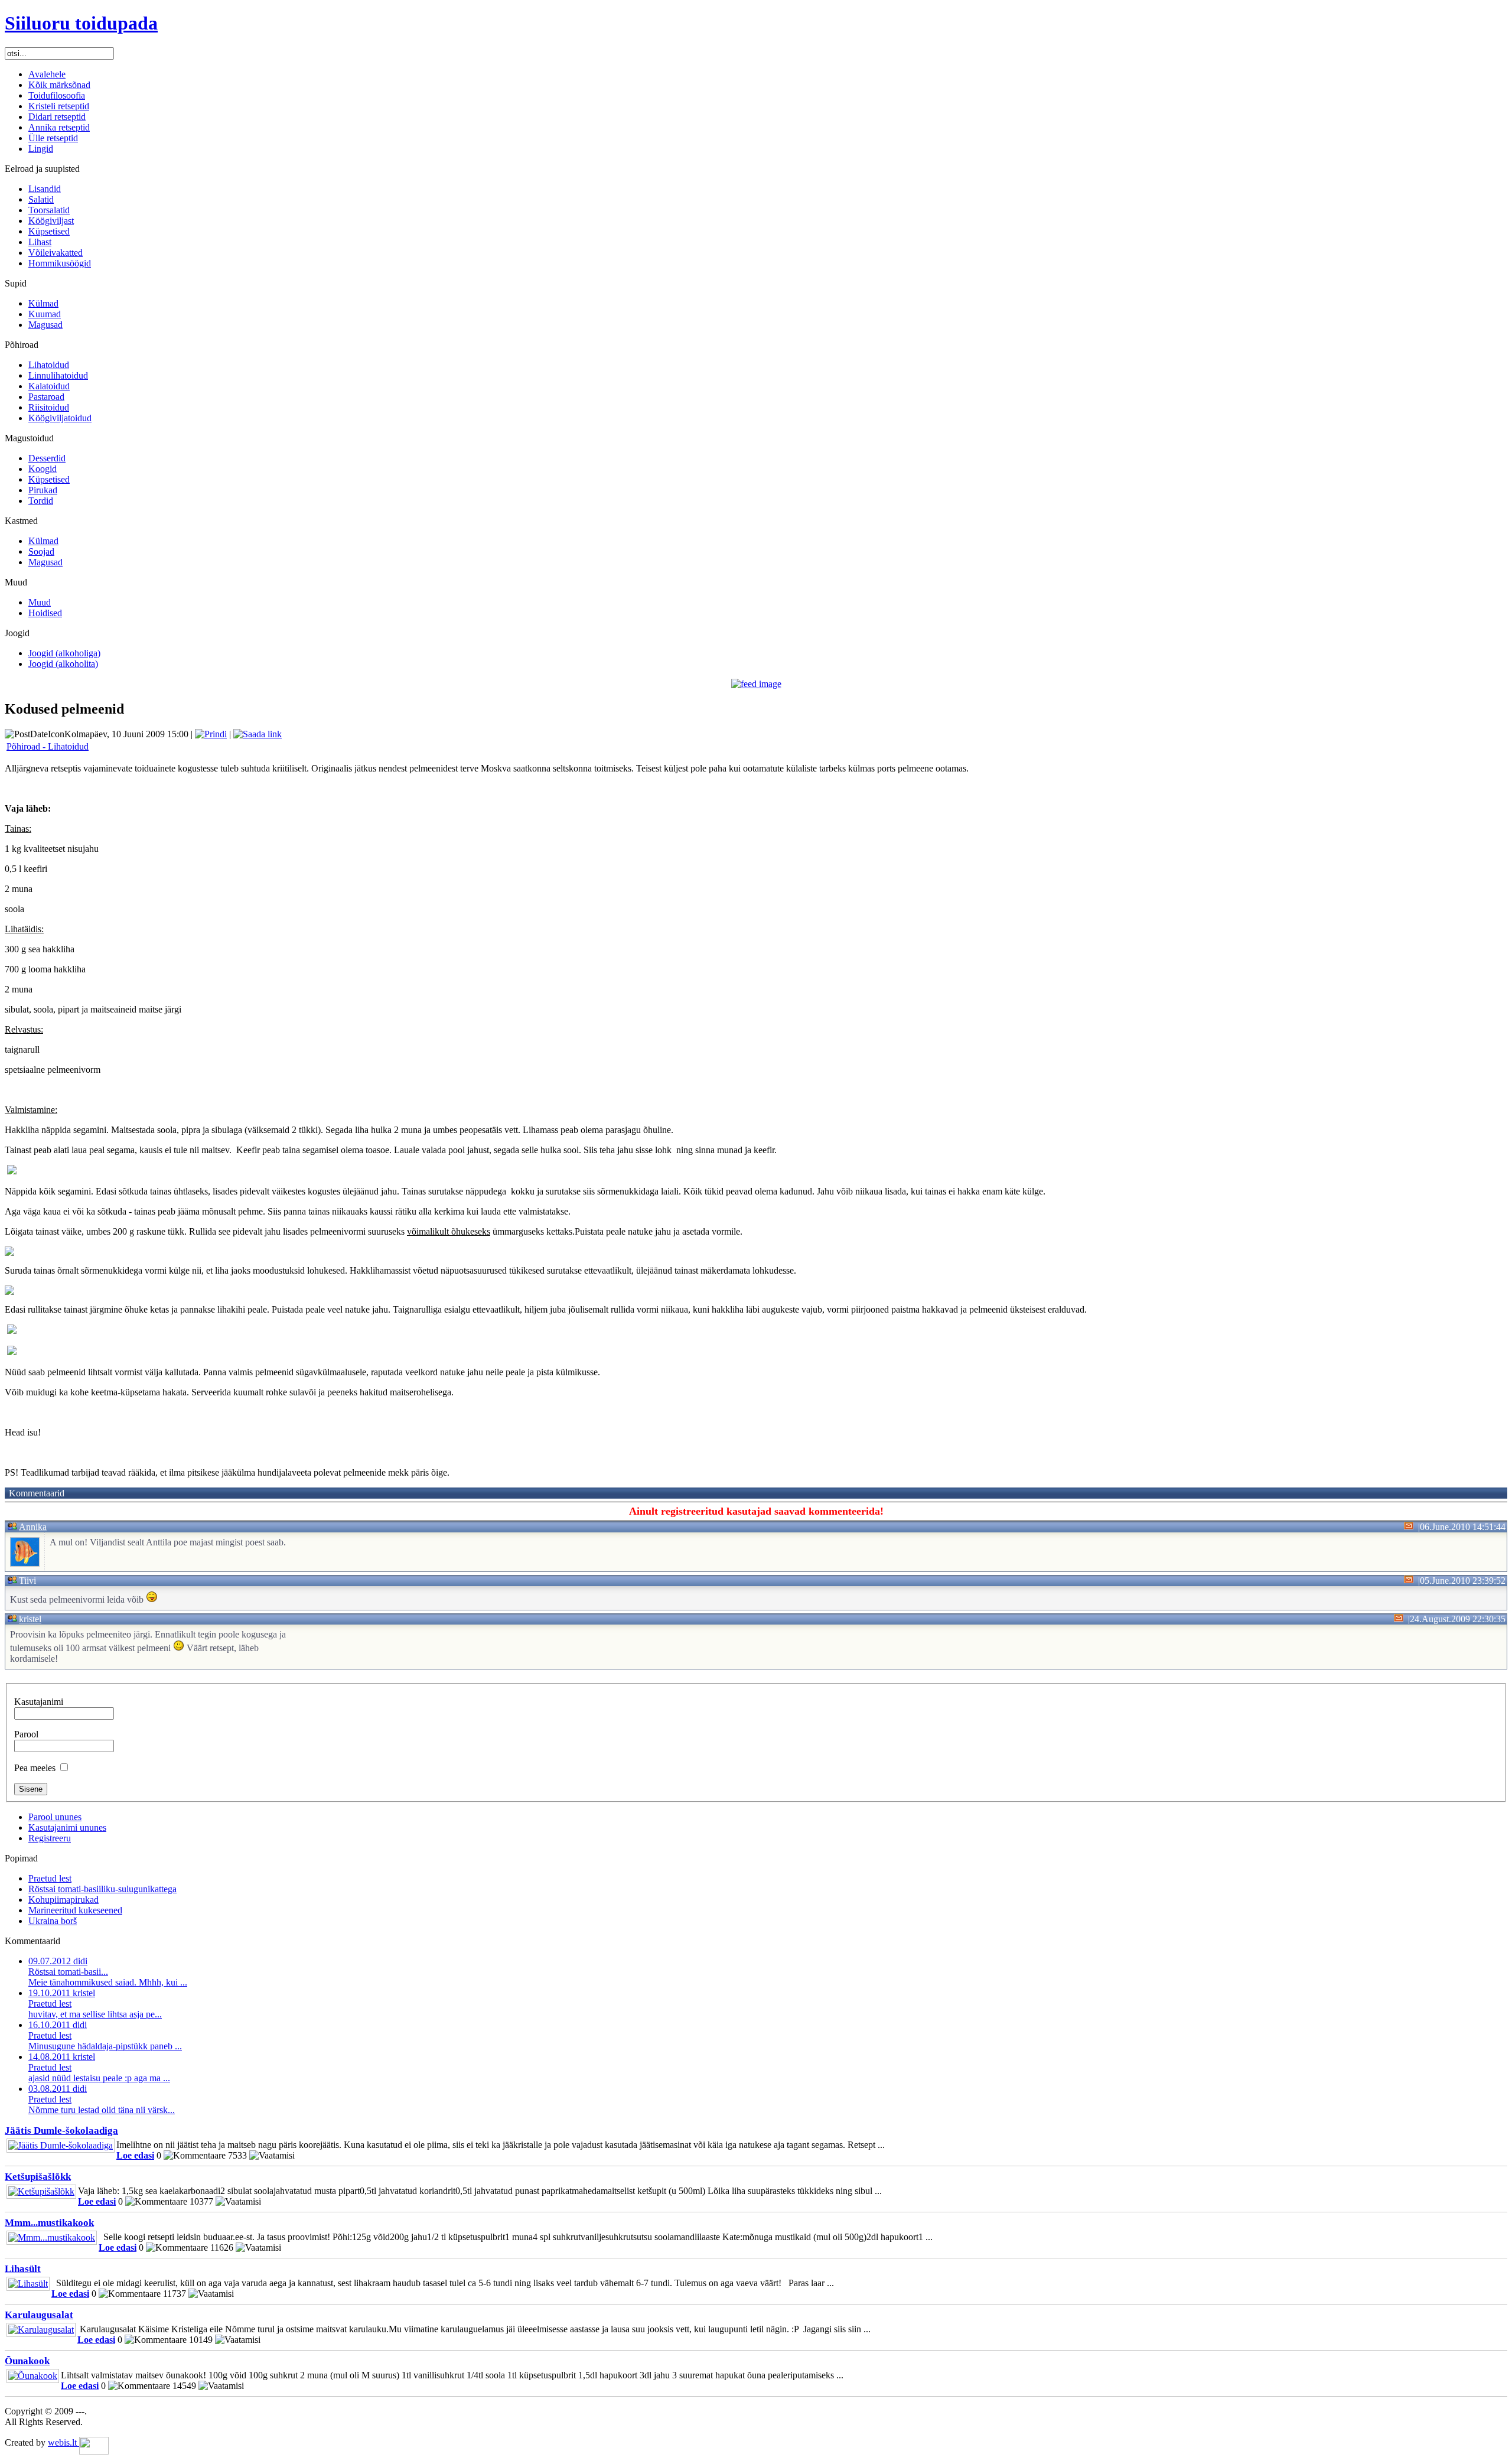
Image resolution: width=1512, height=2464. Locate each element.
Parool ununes (55, 1817)
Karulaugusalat (39, 2315)
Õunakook (27, 2361)
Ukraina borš (53, 1921)
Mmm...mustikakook (49, 2223)
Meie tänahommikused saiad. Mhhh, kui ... (108, 1972)
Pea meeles (35, 1768)
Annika (33, 1527)
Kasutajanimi (39, 1702)
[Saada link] (258, 734)
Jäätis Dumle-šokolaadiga (61, 2131)
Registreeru (50, 1838)
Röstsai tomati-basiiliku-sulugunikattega (102, 1889)
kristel (30, 1619)
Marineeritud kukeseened (75, 1910)
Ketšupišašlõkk (38, 2177)
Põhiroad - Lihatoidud (48, 746)
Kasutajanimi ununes (67, 1827)
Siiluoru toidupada (81, 23)
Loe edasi (135, 2155)
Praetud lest (50, 1878)
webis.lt (63, 2442)
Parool (26, 1734)
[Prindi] (211, 734)
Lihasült (23, 2269)
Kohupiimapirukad (63, 1900)
